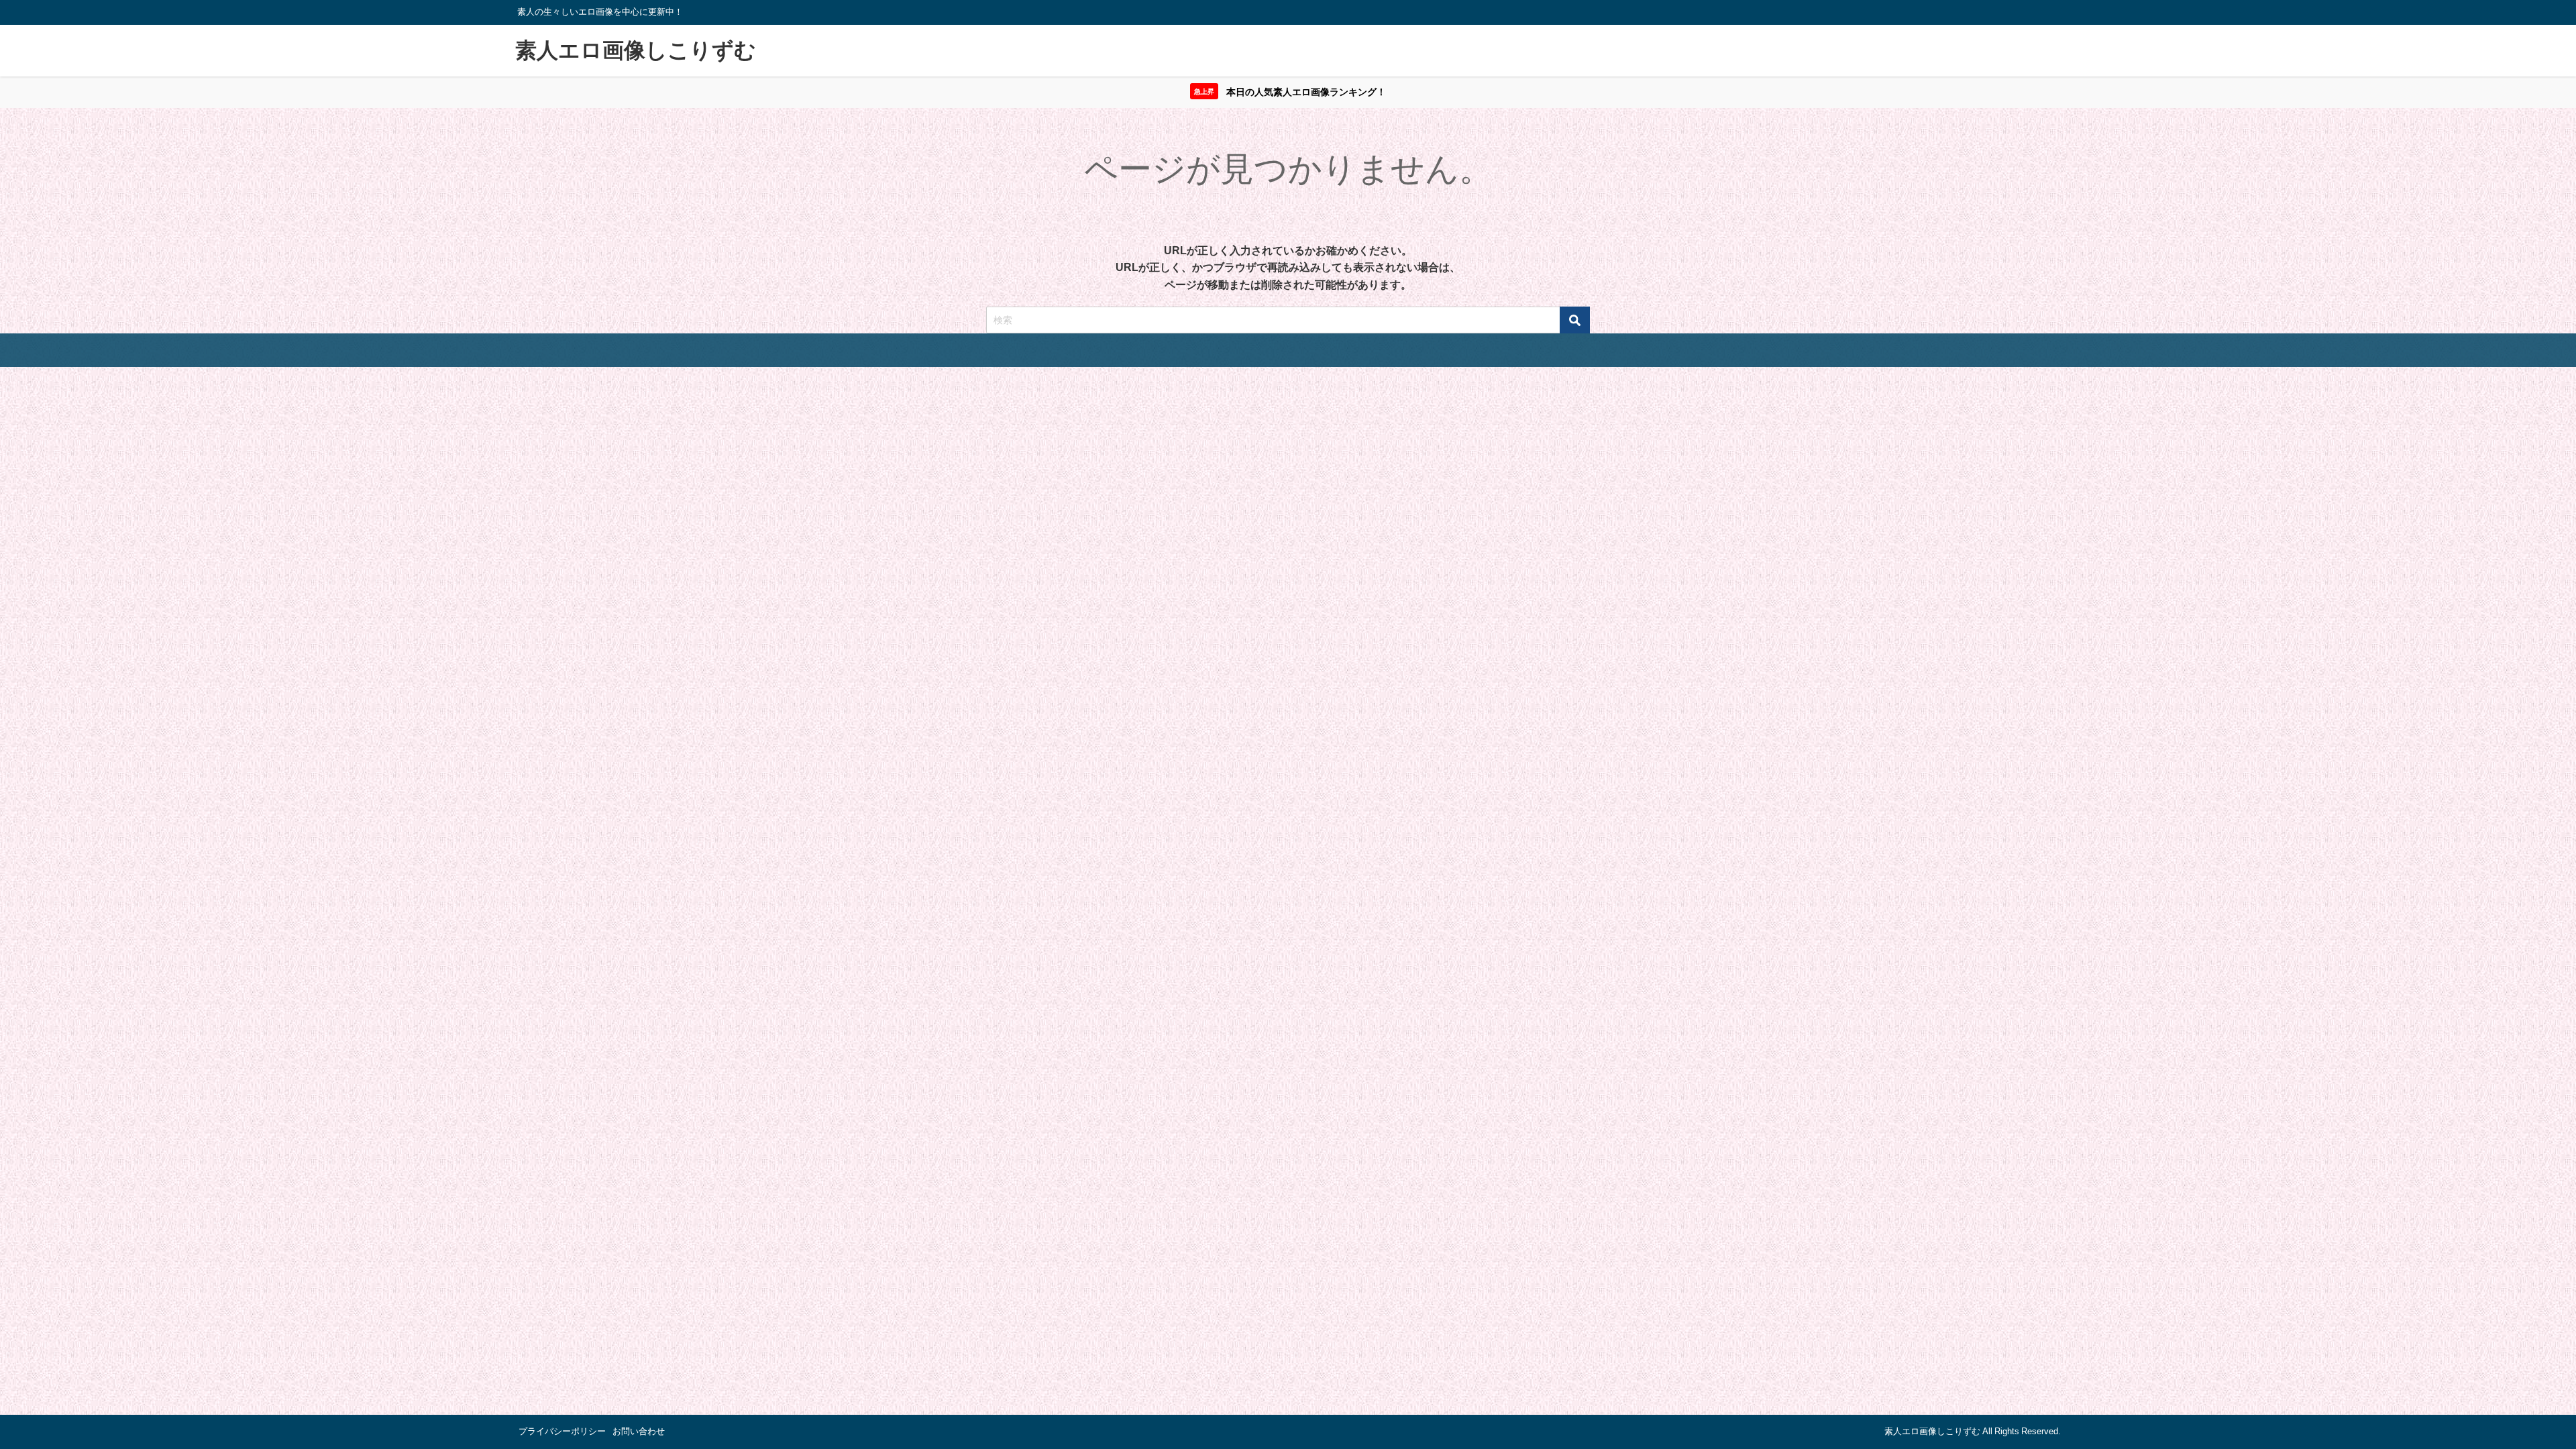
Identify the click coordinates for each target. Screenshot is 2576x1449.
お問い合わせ (639, 1431)
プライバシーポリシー (562, 1431)
